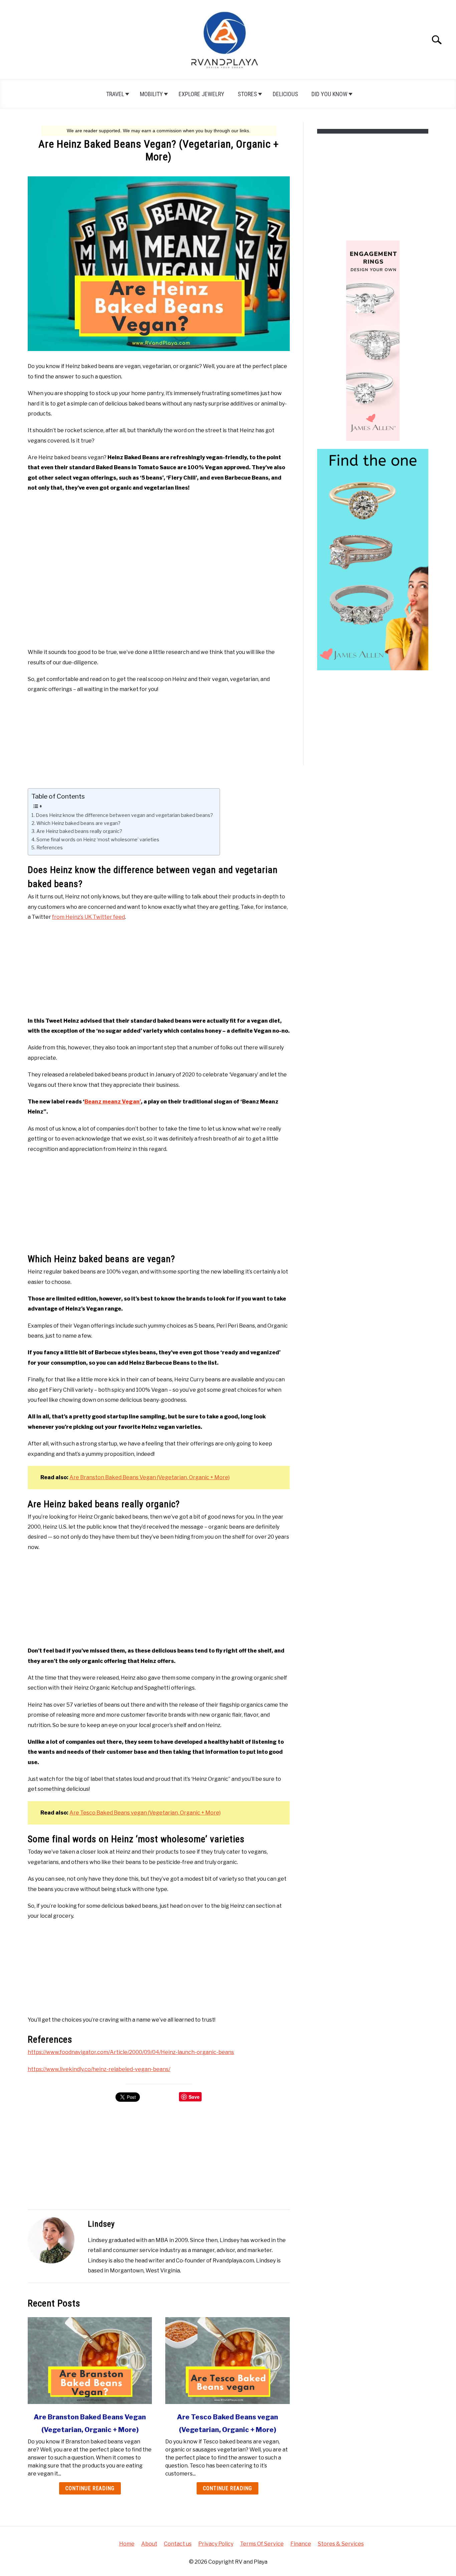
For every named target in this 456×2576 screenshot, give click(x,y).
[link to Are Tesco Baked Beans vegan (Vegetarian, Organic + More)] (227, 2361)
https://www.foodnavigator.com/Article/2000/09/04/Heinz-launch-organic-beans (131, 2052)
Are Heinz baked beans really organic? (79, 831)
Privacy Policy (216, 2544)
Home (127, 2544)
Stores (247, 94)
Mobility (151, 94)
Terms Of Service (262, 2544)
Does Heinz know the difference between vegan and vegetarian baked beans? (124, 815)
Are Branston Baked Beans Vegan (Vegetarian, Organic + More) (150, 1477)
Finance (301, 2544)
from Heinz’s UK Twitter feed (88, 917)
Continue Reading (90, 2488)
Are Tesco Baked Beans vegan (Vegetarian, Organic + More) (145, 1813)
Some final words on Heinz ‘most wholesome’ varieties (98, 840)
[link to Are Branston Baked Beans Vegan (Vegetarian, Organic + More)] (90, 2361)
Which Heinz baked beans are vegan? (78, 823)
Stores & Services (341, 2544)
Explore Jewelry (201, 94)
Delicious (285, 94)
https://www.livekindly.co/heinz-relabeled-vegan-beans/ (99, 2069)
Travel (115, 94)
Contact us (178, 2544)
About (149, 2544)
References (50, 848)
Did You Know (329, 94)
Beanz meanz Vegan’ (113, 1102)
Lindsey (101, 2224)
